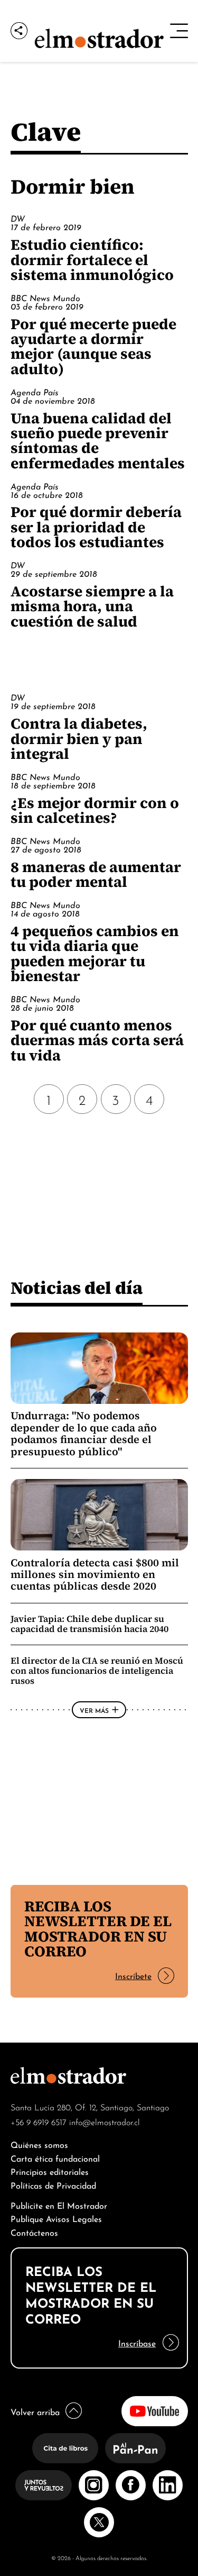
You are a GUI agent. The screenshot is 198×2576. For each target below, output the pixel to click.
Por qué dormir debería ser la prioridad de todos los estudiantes (96, 527)
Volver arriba (35, 2411)
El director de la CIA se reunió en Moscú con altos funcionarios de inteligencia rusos (97, 1671)
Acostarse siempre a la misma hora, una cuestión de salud (92, 606)
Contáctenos (34, 2232)
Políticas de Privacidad (53, 2185)
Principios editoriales (50, 2171)
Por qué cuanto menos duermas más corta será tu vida (97, 1040)
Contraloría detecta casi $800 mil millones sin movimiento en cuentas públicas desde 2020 (95, 1575)
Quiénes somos (39, 2144)
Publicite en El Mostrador (59, 2205)
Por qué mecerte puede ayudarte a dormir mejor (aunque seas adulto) (93, 346)
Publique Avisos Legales (56, 2218)
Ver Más (94, 1710)
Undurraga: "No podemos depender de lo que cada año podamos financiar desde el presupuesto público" (84, 1433)
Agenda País (35, 392)
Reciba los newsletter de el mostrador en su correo (98, 1929)
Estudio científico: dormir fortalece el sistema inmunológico (92, 260)
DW (18, 218)
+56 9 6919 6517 (39, 2121)
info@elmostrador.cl (105, 2121)
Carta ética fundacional (55, 2158)
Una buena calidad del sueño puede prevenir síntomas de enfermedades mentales (98, 441)
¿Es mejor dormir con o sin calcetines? (95, 810)
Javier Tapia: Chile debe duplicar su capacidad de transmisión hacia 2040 (89, 1624)
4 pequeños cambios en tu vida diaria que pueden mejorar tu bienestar (95, 953)
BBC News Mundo (45, 297)
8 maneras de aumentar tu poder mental (96, 874)
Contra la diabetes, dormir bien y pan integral (79, 738)
